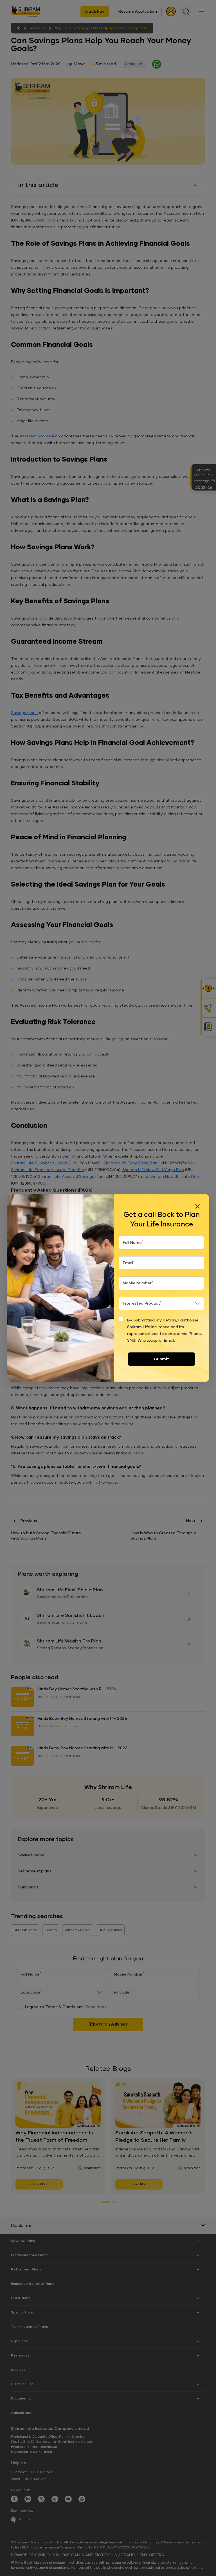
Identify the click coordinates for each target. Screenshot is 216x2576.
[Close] (197, 1206)
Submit (162, 1359)
